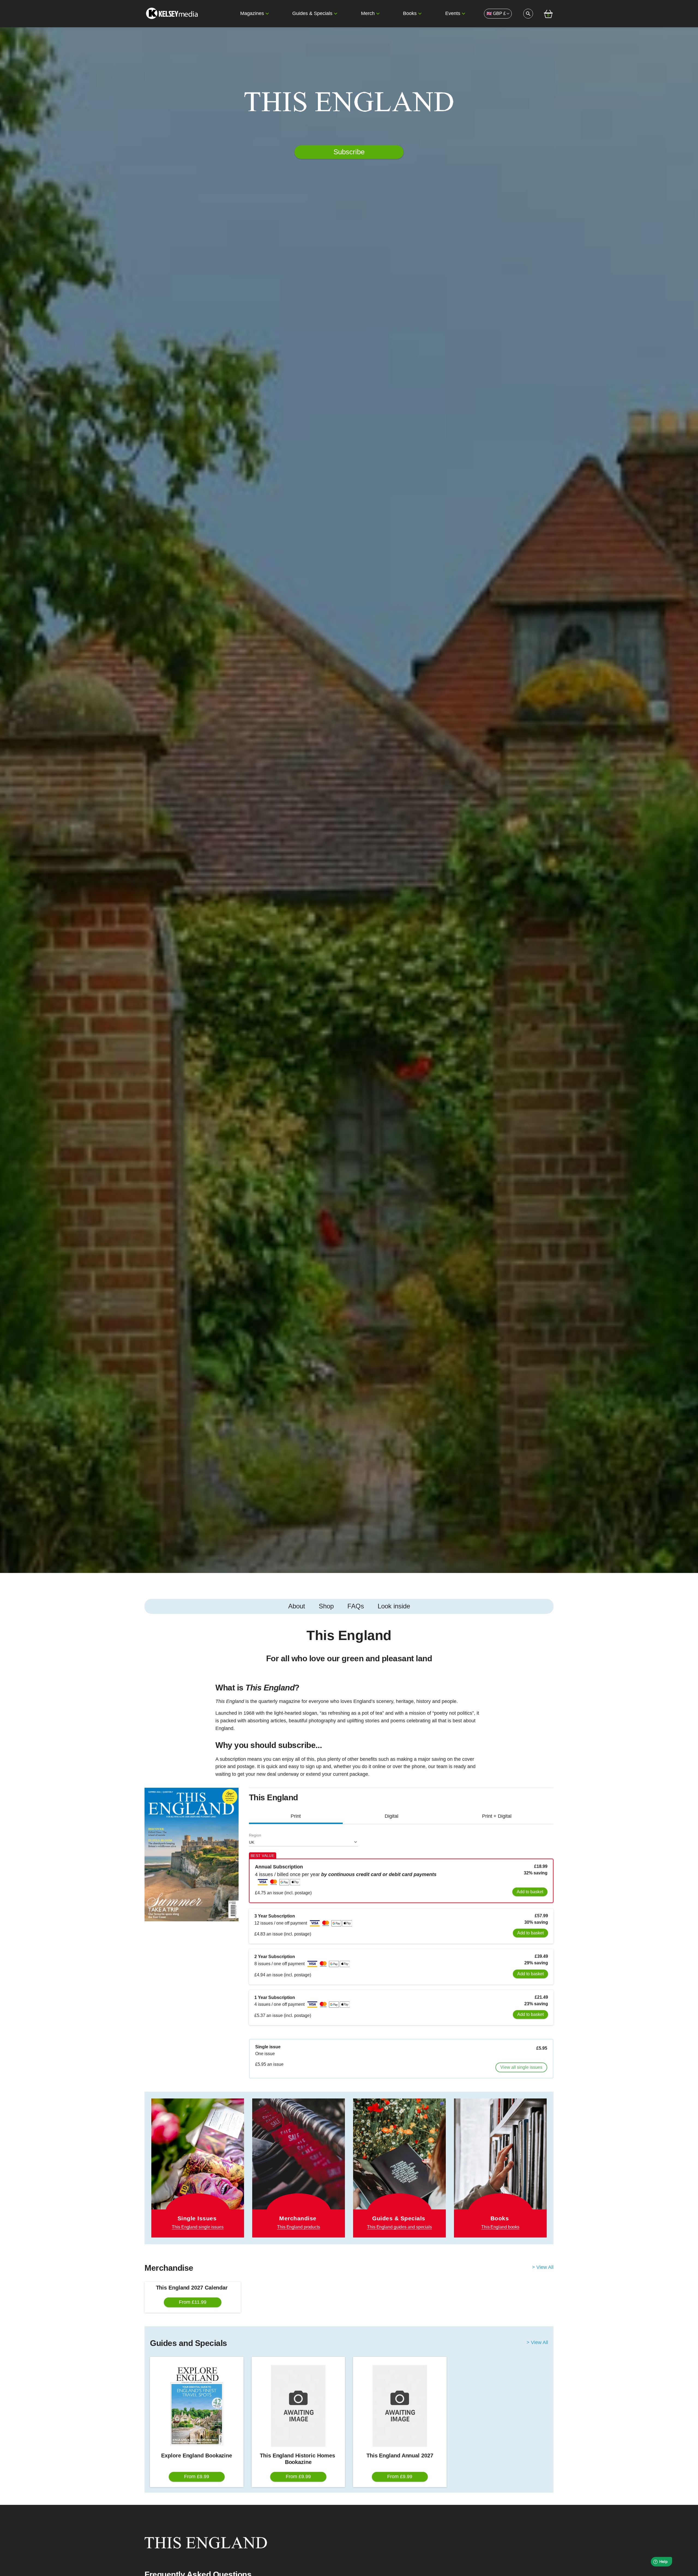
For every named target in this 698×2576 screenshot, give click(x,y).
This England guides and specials (399, 2227)
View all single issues (521, 2067)
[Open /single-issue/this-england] (198, 2168)
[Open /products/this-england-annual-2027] (400, 2406)
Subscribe (349, 152)
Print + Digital (497, 1816)
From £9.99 (197, 2477)
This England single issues (198, 2227)
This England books (500, 2227)
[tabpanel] (349, 1705)
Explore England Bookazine (197, 2456)
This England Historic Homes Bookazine (298, 2459)
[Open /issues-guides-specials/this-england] (399, 2168)
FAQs (356, 1606)
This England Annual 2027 (400, 2456)
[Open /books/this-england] (500, 2168)
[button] (267, 14)
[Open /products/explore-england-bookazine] (197, 2406)
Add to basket (530, 1892)
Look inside (394, 1606)
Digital (392, 1816)
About (297, 1606)
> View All (543, 2267)
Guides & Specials (312, 13)
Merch (368, 13)
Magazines (252, 13)
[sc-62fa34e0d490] (173, 14)
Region (255, 1835)
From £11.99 (193, 2302)
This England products (299, 2227)
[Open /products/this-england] (299, 2160)
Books (410, 13)
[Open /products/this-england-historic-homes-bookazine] (298, 2406)
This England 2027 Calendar (193, 2288)
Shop (326, 1606)
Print (296, 1816)
